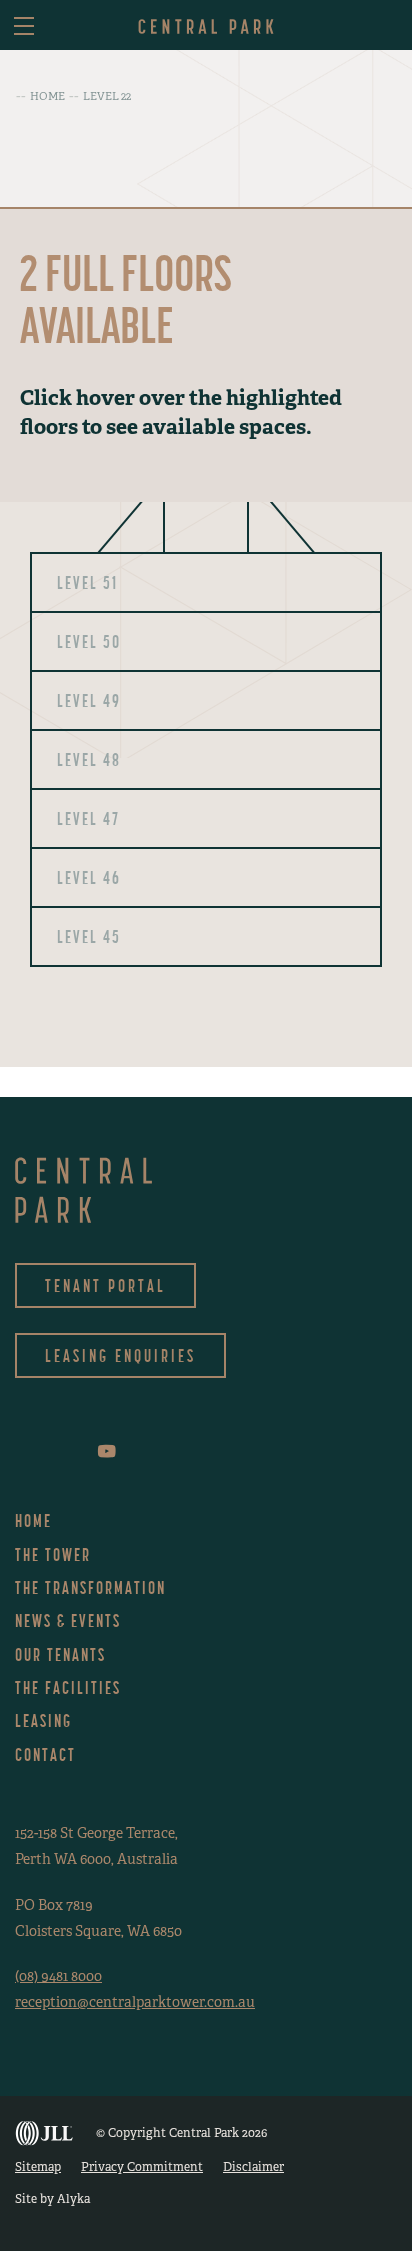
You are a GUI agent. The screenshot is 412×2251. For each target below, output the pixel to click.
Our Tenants (60, 1654)
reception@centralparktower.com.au (135, 2002)
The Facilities (68, 1687)
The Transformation (90, 1587)
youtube (107, 1451)
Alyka (73, 2199)
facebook (19, 1451)
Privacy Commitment (142, 2167)
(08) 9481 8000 (58, 1976)
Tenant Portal (105, 1285)
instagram (46, 1451)
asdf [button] (384, 27)
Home (33, 1520)
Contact (45, 1754)
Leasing (43, 1720)
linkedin (76, 1451)
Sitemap (38, 2167)
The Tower (53, 1554)
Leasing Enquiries (120, 1355)
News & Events (68, 1620)
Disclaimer (253, 2167)
